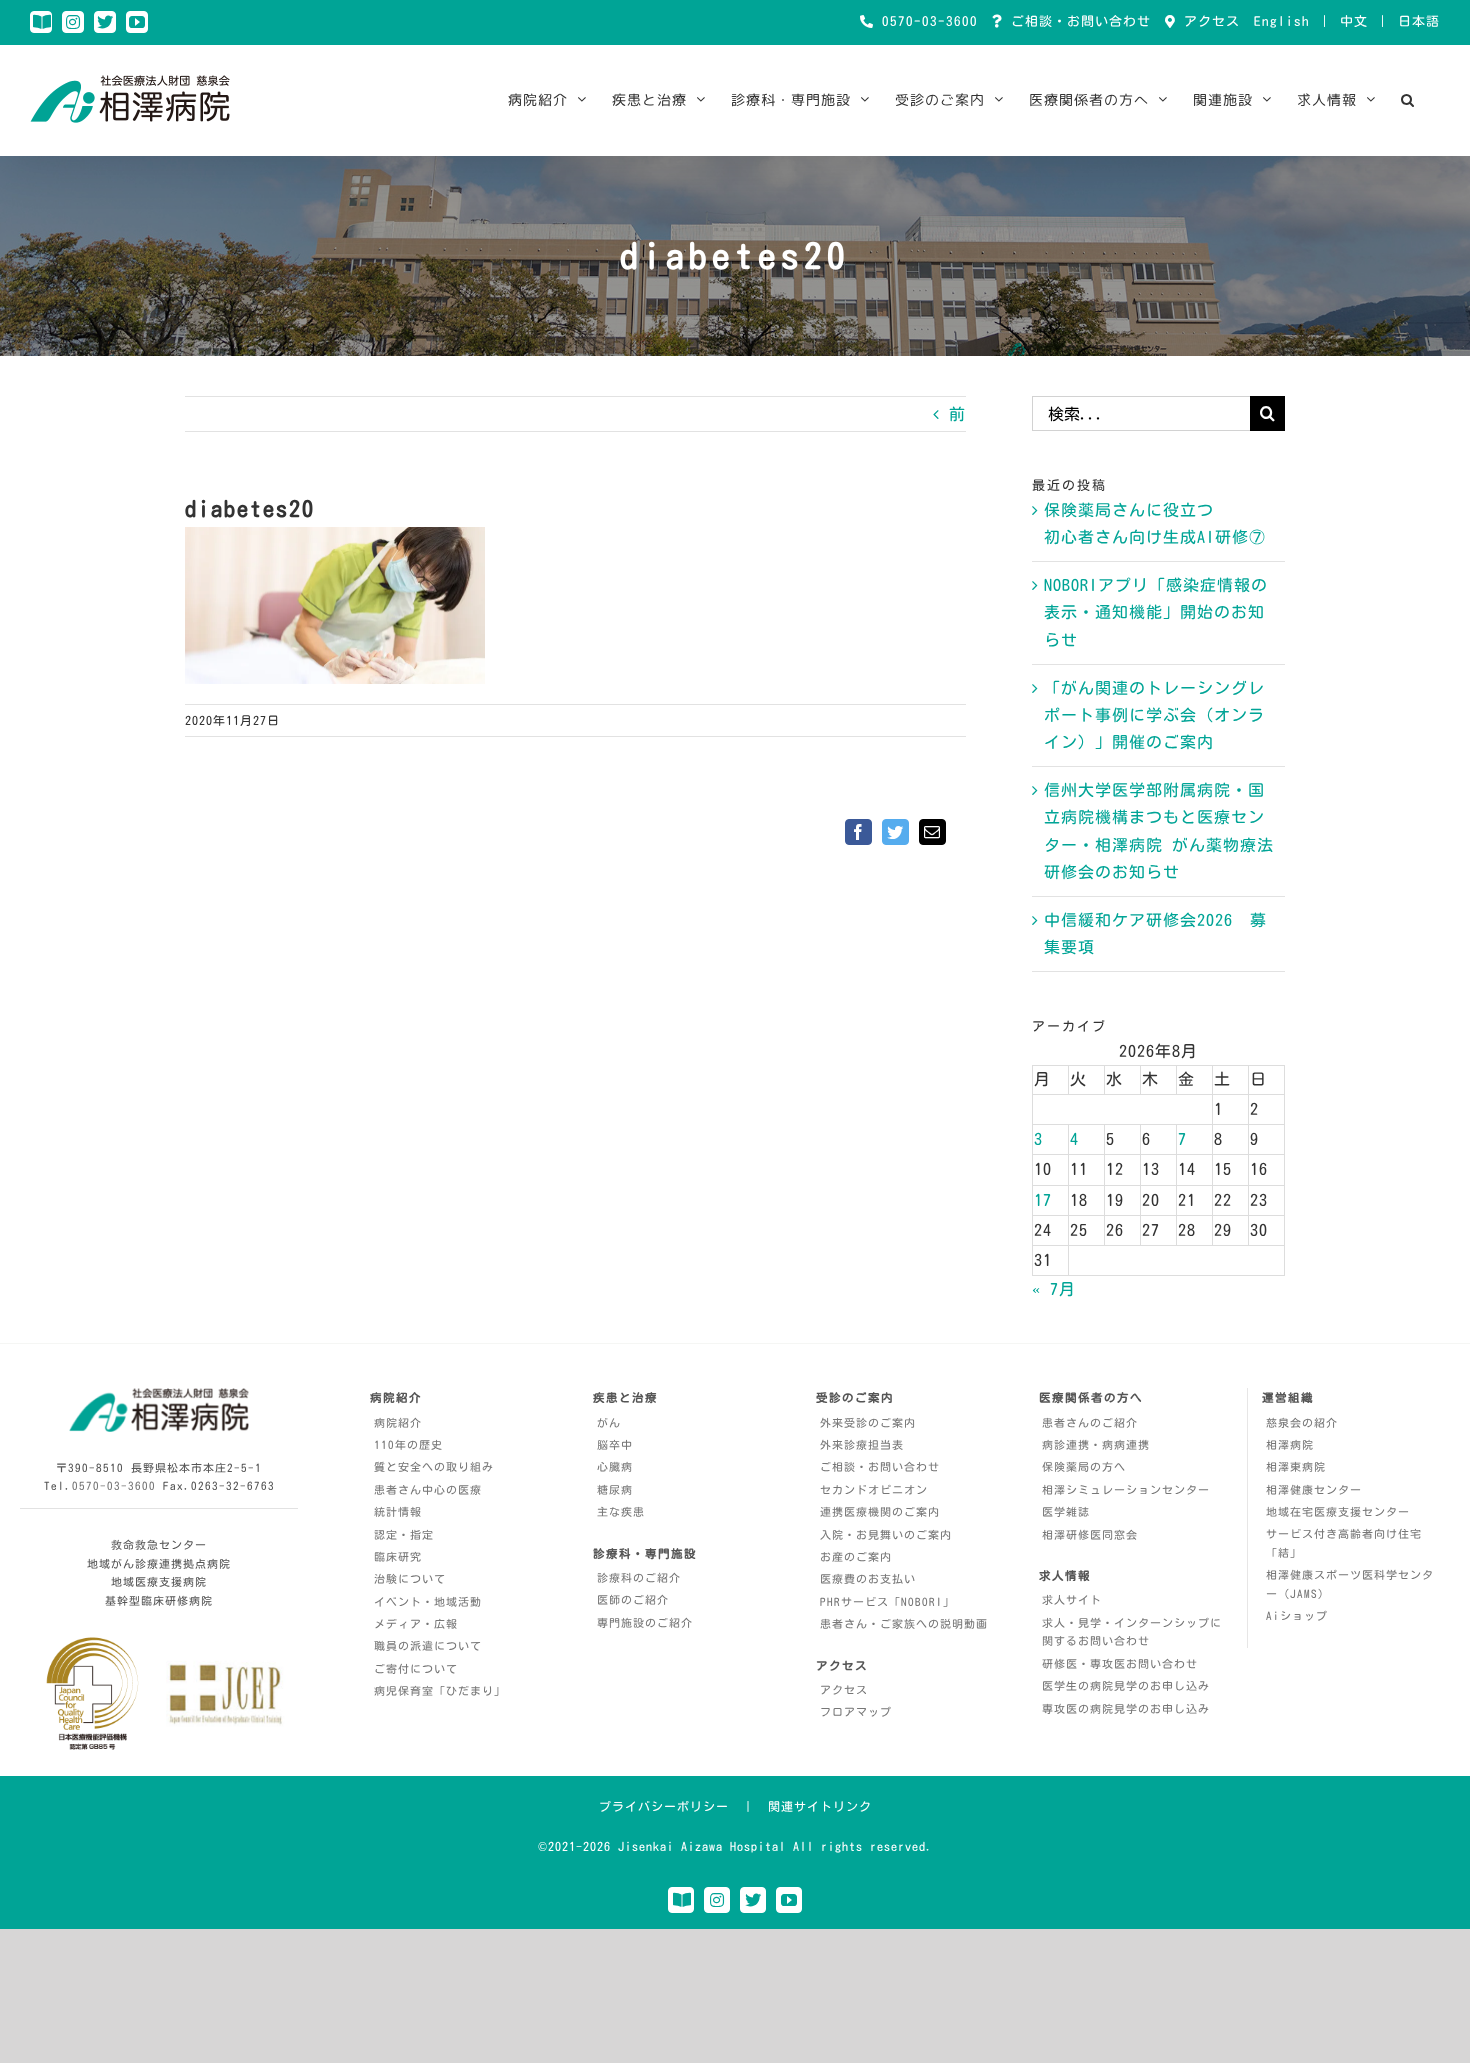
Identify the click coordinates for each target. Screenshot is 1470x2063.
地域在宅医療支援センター (1338, 1511)
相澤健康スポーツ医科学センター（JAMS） (1350, 1584)
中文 (1354, 21)
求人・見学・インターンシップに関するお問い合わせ (1132, 1632)
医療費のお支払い (868, 1578)
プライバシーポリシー (664, 1806)
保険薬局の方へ (1084, 1466)
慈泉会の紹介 (1302, 1422)
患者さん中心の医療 (428, 1489)
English (1282, 21)
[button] (1408, 100)
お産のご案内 (856, 1556)
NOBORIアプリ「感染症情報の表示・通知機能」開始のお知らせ (1156, 612)
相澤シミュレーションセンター (1126, 1489)
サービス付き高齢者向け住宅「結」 (1344, 1543)
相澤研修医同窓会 (1090, 1534)
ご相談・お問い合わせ (1077, 21)
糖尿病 (615, 1489)
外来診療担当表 (862, 1444)
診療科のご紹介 (639, 1577)
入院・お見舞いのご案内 (886, 1534)
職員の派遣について (428, 1645)
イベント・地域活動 (428, 1601)
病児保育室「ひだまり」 (440, 1690)
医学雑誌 (1066, 1511)
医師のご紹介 (633, 1599)
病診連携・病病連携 (1096, 1444)
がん (609, 1422)
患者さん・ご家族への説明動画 (904, 1623)
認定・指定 (404, 1534)
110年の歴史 (408, 1444)
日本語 (1419, 21)
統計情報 (398, 1511)
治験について (410, 1578)
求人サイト (1072, 1599)
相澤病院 (1290, 1444)
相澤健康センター (1314, 1489)
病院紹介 (398, 1422)
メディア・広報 (416, 1623)
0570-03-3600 (926, 21)
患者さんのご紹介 (1090, 1422)
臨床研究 (398, 1556)
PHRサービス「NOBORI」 (887, 1601)
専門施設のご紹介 (645, 1622)
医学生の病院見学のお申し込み (1126, 1685)
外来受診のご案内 (868, 1422)
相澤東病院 (1296, 1466)
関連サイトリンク (820, 1806)
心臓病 (615, 1466)
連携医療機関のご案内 (880, 1511)
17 (1043, 1200)
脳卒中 (615, 1444)
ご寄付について (416, 1668)
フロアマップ (856, 1711)
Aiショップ (1297, 1615)
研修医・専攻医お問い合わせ (1120, 1663)
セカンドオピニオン (874, 1489)
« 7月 (1054, 1289)
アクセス (1208, 21)
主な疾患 (621, 1511)
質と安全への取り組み (434, 1466)
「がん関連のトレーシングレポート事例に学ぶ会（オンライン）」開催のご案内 (1154, 715)
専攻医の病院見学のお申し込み (1126, 1708)
